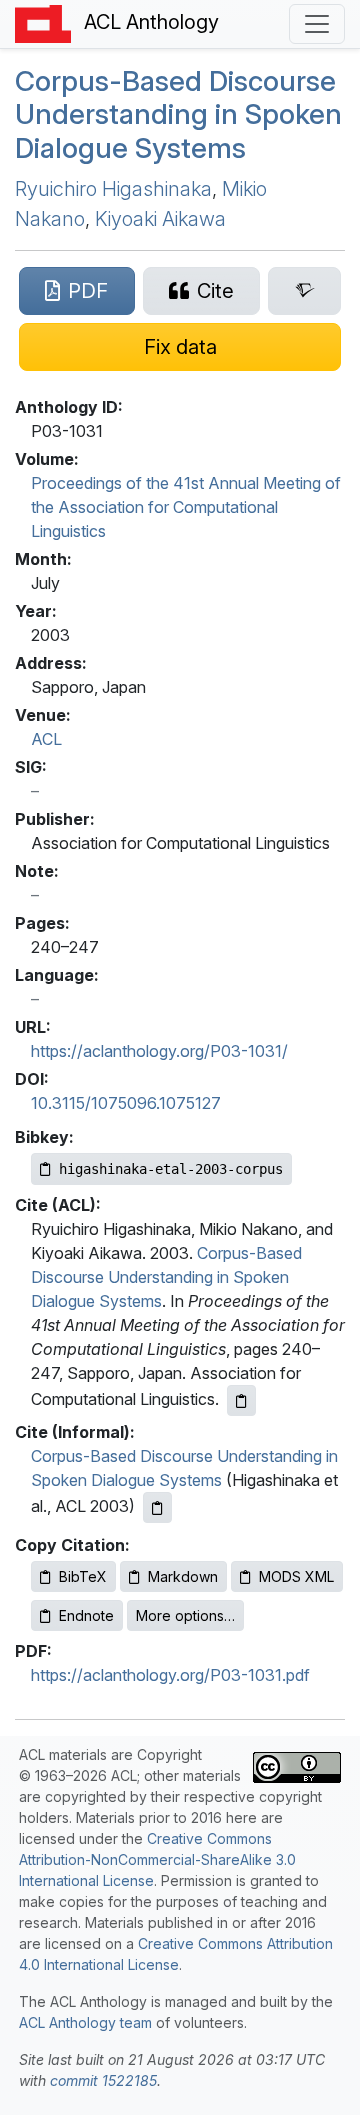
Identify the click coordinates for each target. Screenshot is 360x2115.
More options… (185, 1615)
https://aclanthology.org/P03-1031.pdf (170, 1675)
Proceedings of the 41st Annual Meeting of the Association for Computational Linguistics (186, 507)
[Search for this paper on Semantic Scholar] (304, 291)
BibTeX (83, 1576)
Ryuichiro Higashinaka (113, 189)
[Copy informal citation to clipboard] (157, 1507)
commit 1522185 (103, 2080)
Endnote (86, 1615)
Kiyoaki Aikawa (160, 219)
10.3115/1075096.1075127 (126, 1103)
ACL (46, 739)
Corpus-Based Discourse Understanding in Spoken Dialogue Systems (178, 114)
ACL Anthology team (85, 2022)
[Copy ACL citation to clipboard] (241, 1400)
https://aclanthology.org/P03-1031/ (159, 1051)
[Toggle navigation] (317, 24)
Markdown (183, 1576)
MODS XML (296, 1576)
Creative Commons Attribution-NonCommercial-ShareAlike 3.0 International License (157, 1859)
